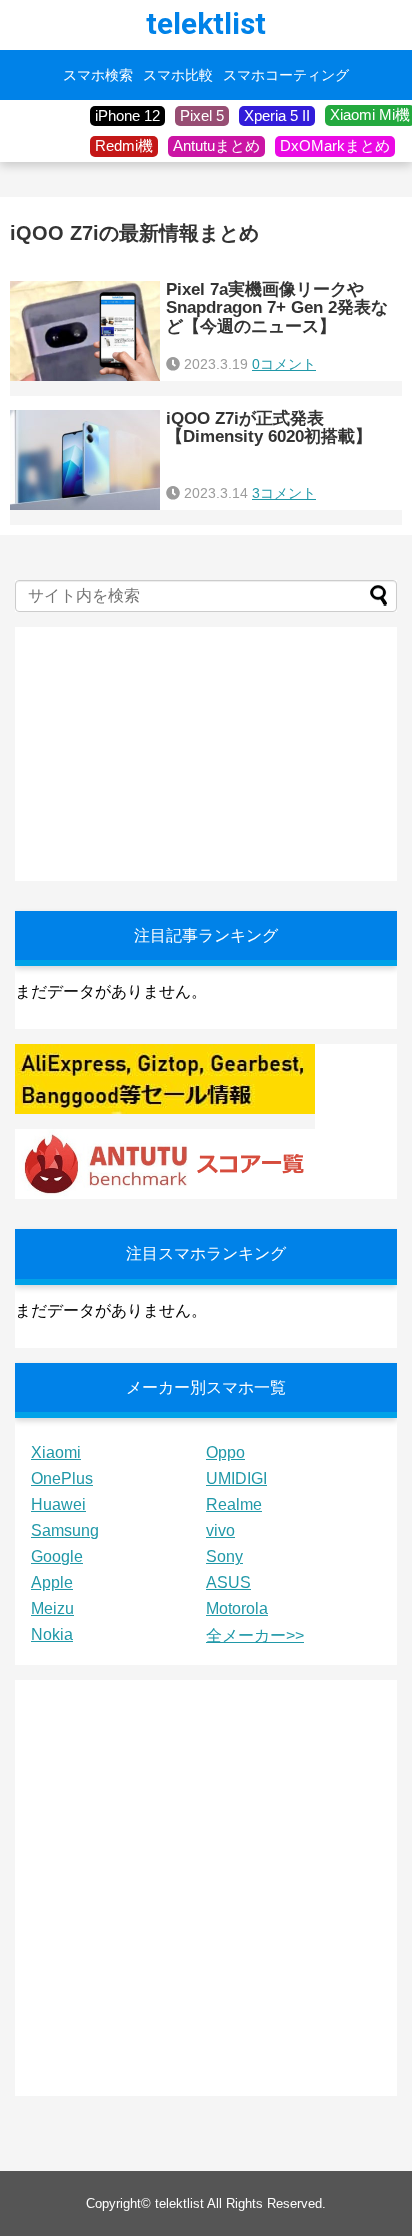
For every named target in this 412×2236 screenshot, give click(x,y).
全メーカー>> (255, 1635)
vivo (220, 1530)
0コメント (284, 364)
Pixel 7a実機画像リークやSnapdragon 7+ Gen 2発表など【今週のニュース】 (277, 308)
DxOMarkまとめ (335, 145)
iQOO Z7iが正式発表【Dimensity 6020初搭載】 (269, 428)
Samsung (65, 1530)
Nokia (52, 1634)
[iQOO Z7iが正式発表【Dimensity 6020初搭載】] (85, 460)
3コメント (284, 493)
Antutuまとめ (216, 145)
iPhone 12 (127, 115)
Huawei (58, 1504)
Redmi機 (124, 145)
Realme (234, 1504)
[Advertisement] (165, 752)
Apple (52, 1582)
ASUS (228, 1582)
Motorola (237, 1608)
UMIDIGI (236, 1478)
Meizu (52, 1608)
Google (57, 1556)
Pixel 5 (202, 115)
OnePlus (62, 1478)
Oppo (225, 1452)
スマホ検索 (98, 75)
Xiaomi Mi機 (370, 114)
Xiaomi (56, 1452)
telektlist (206, 23)
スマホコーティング (286, 75)
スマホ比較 (178, 75)
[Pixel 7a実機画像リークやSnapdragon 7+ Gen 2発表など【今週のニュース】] (85, 331)
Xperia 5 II (277, 115)
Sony (224, 1556)
